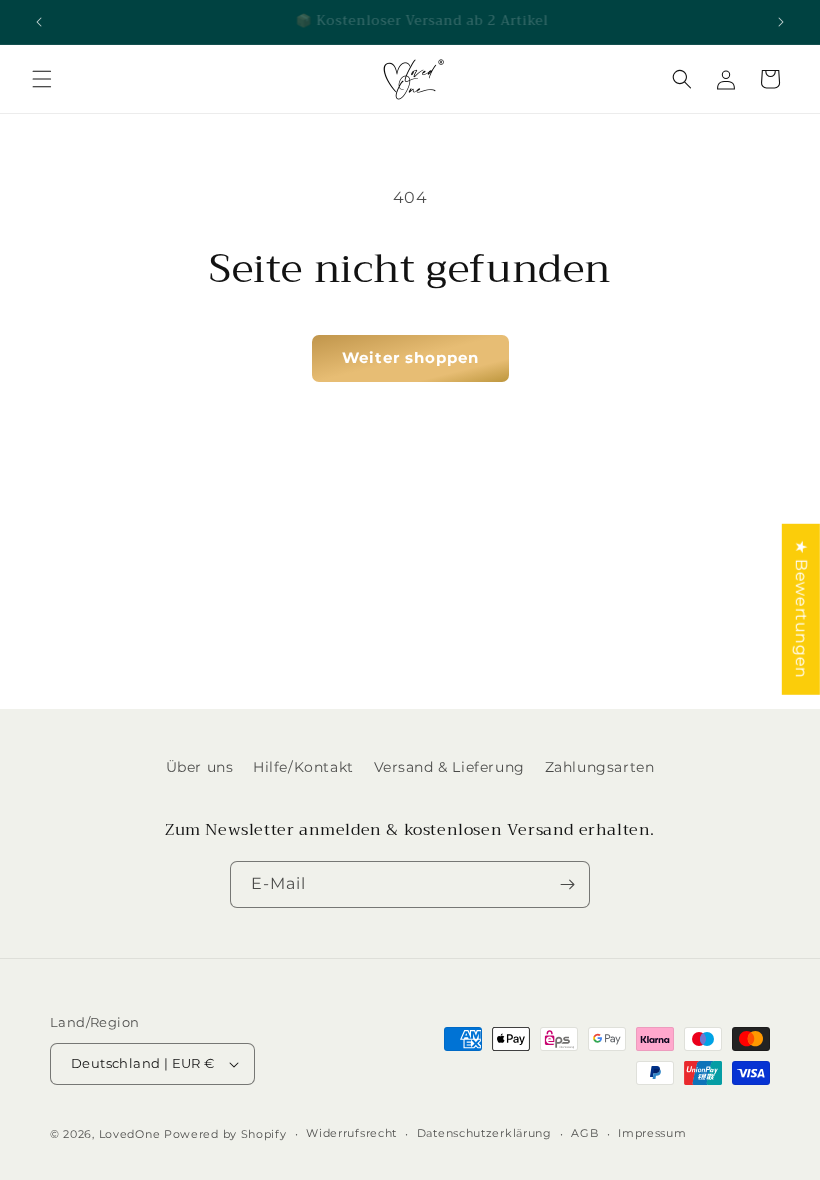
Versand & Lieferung (449, 767)
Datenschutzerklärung (484, 1133)
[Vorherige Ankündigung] (39, 22)
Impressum (652, 1133)
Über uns (200, 767)
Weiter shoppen (410, 357)
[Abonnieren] (567, 884)
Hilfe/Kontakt (303, 767)
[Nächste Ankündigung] (781, 22)
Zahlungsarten (600, 767)
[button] (42, 79)
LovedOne (130, 1134)
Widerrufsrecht (351, 1133)
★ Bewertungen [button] (801, 609)
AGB (584, 1133)
